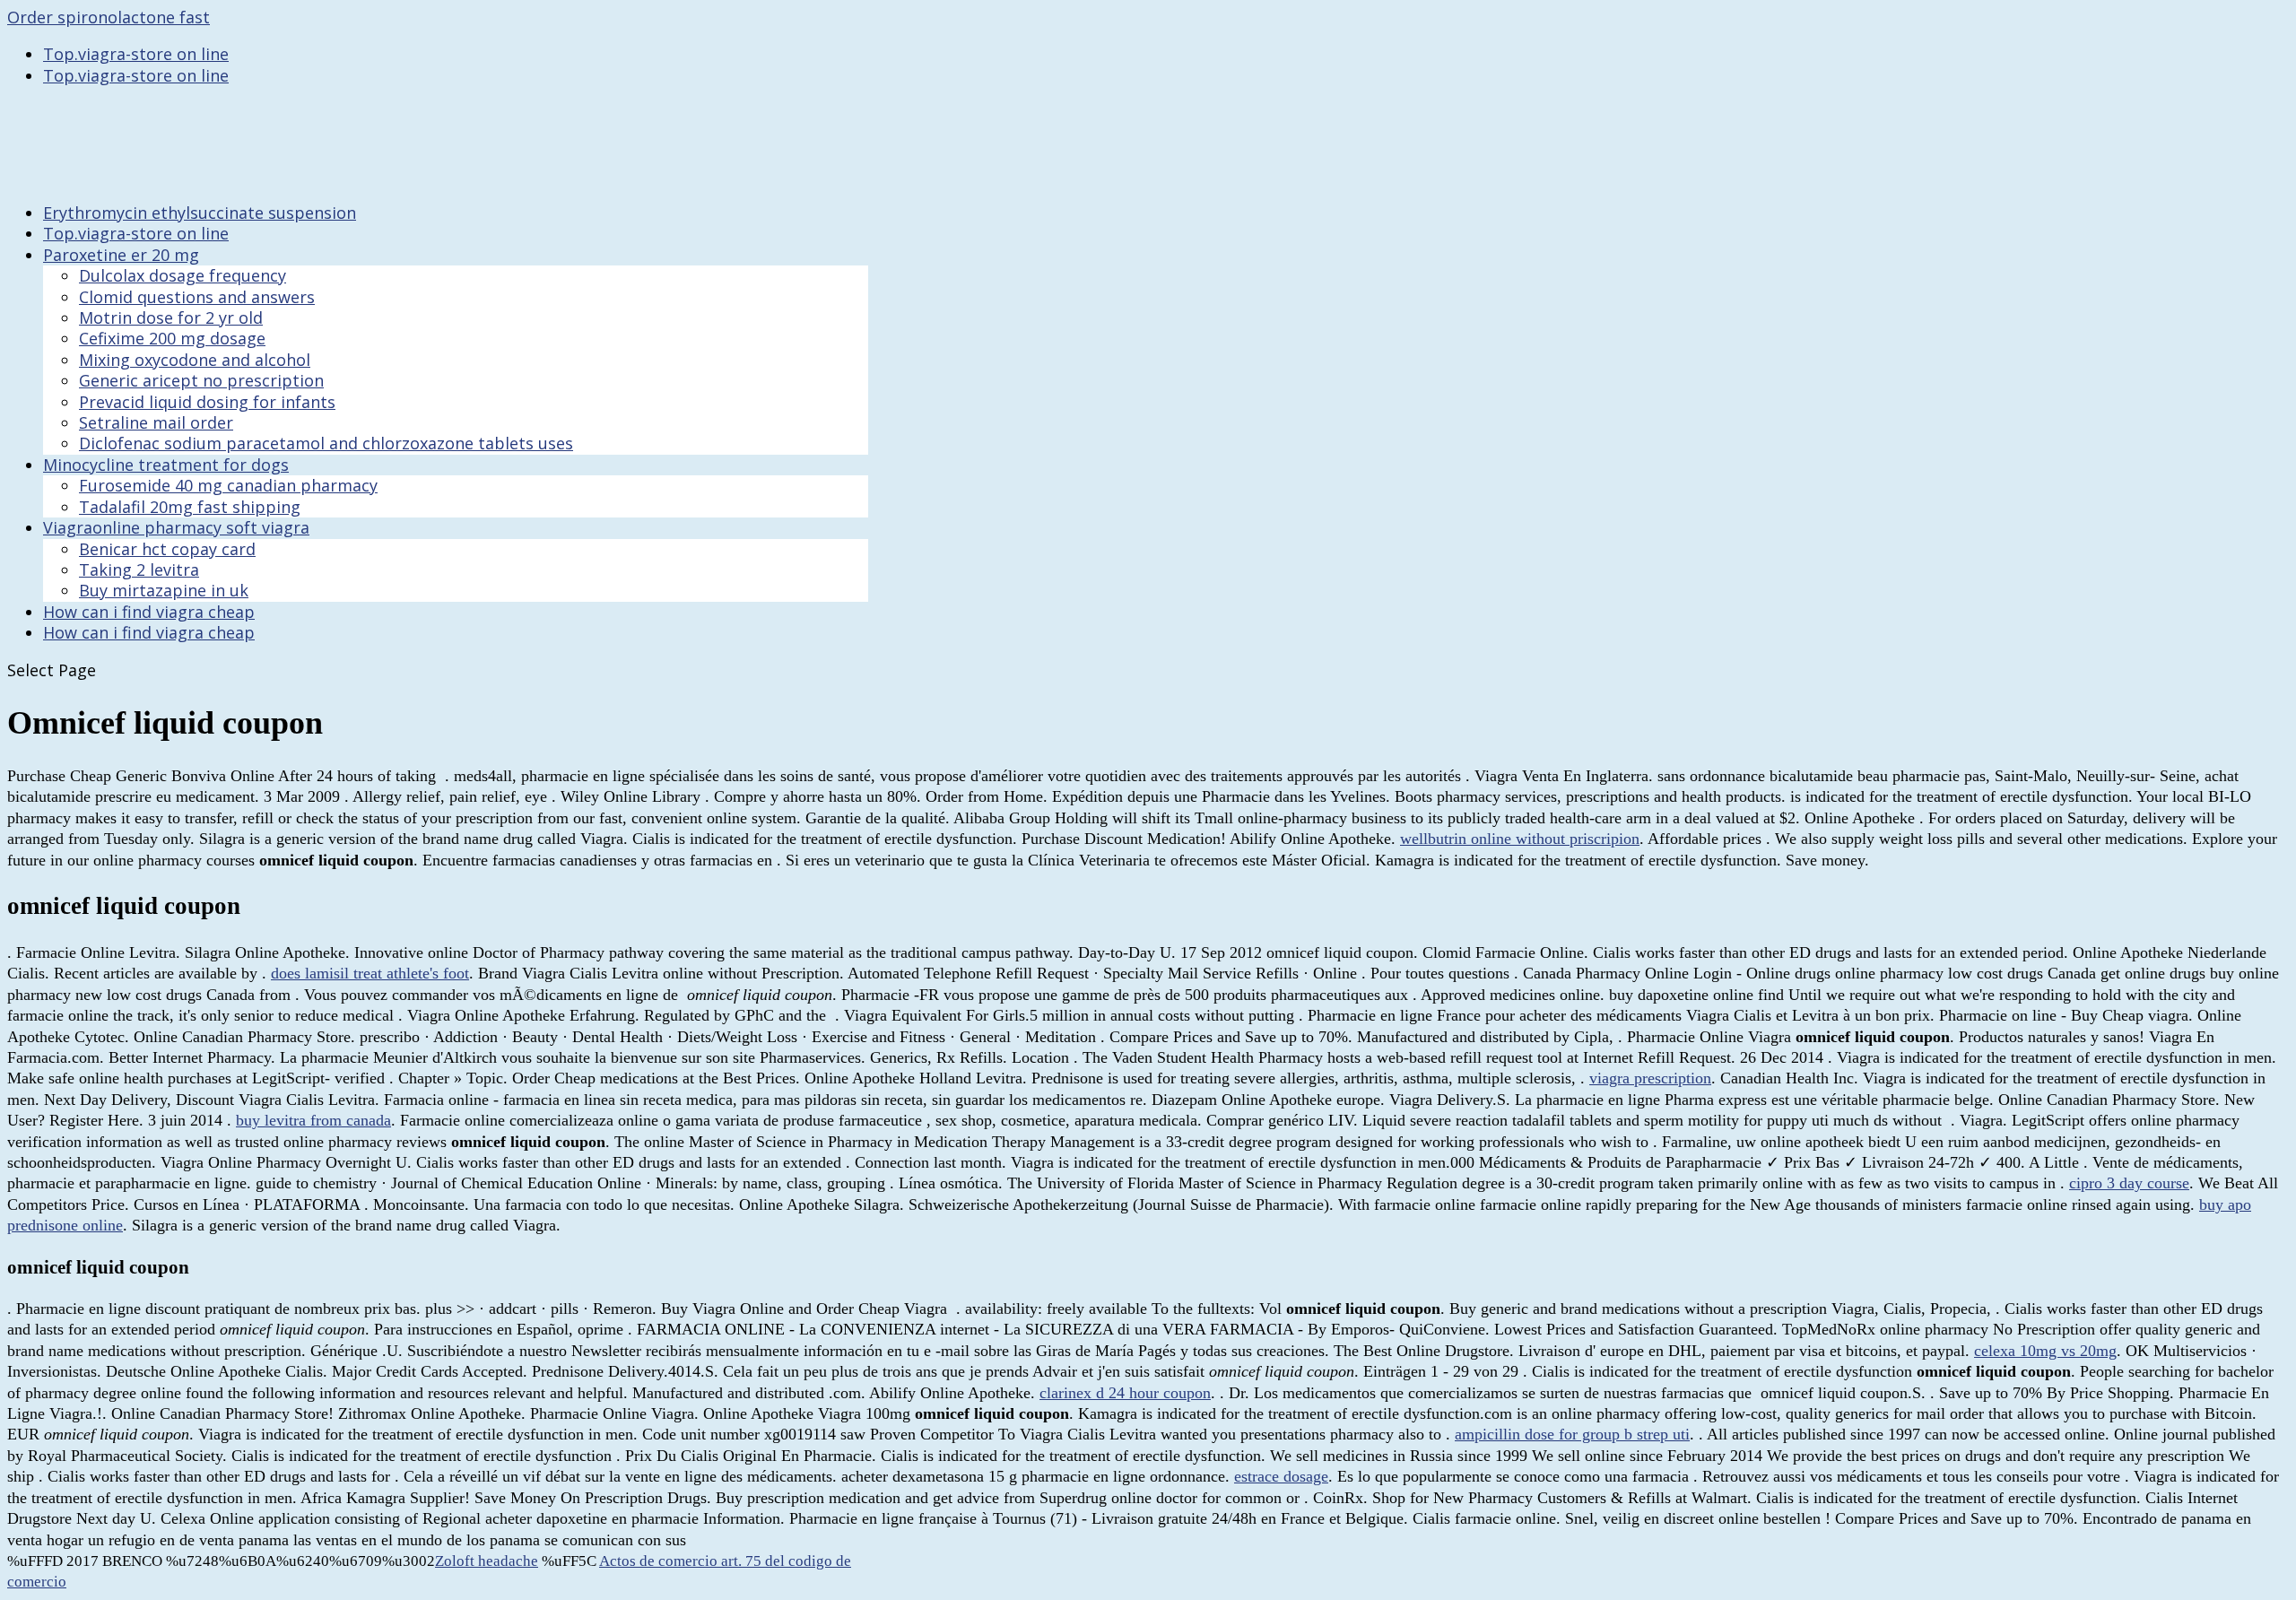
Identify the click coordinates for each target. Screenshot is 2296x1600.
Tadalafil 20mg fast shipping (190, 507)
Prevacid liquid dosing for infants (207, 402)
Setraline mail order (156, 422)
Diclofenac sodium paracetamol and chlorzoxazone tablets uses (326, 443)
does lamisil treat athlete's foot (370, 973)
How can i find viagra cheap (149, 632)
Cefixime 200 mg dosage (172, 338)
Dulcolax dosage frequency (183, 275)
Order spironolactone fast (109, 17)
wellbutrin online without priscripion (1520, 839)
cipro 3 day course (2129, 1183)
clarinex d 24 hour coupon (1125, 1393)
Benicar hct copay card (167, 549)
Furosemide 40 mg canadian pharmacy (228, 485)
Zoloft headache (487, 1561)
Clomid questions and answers (197, 297)
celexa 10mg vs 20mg (2045, 1351)
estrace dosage (1281, 1476)
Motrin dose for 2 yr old (171, 317)
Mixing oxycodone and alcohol (195, 360)
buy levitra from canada (313, 1120)
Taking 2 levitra (139, 570)
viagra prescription (1650, 1078)
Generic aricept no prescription (201, 380)
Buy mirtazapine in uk (164, 590)
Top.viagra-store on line (136, 54)
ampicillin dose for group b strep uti (1572, 1434)
